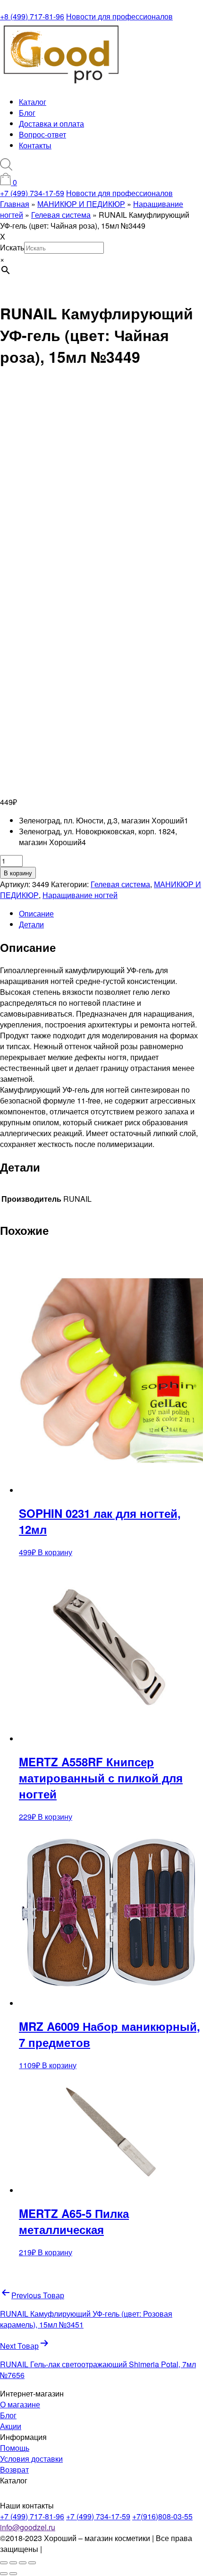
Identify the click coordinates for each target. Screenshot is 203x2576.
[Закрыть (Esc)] (32, 2563)
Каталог (33, 102)
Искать (12, 247)
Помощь (15, 2448)
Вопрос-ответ (42, 134)
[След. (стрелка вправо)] (13, 2574)
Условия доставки (31, 2459)
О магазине (20, 2404)
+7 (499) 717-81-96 (32, 2516)
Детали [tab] (31, 924)
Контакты (35, 145)
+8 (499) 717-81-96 (32, 16)
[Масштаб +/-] (4, 2563)
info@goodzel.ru (28, 2527)
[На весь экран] (13, 2563)
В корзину (18, 873)
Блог (27, 113)
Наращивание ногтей (80, 895)
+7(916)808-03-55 (162, 2516)
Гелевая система (120, 884)
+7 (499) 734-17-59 (32, 193)
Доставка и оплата (51, 124)
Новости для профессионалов (119, 16)
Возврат (14, 2469)
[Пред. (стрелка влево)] (4, 2574)
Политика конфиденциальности (99, 2549)
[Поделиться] (23, 2563)
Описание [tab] (36, 913)
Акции (11, 2426)
